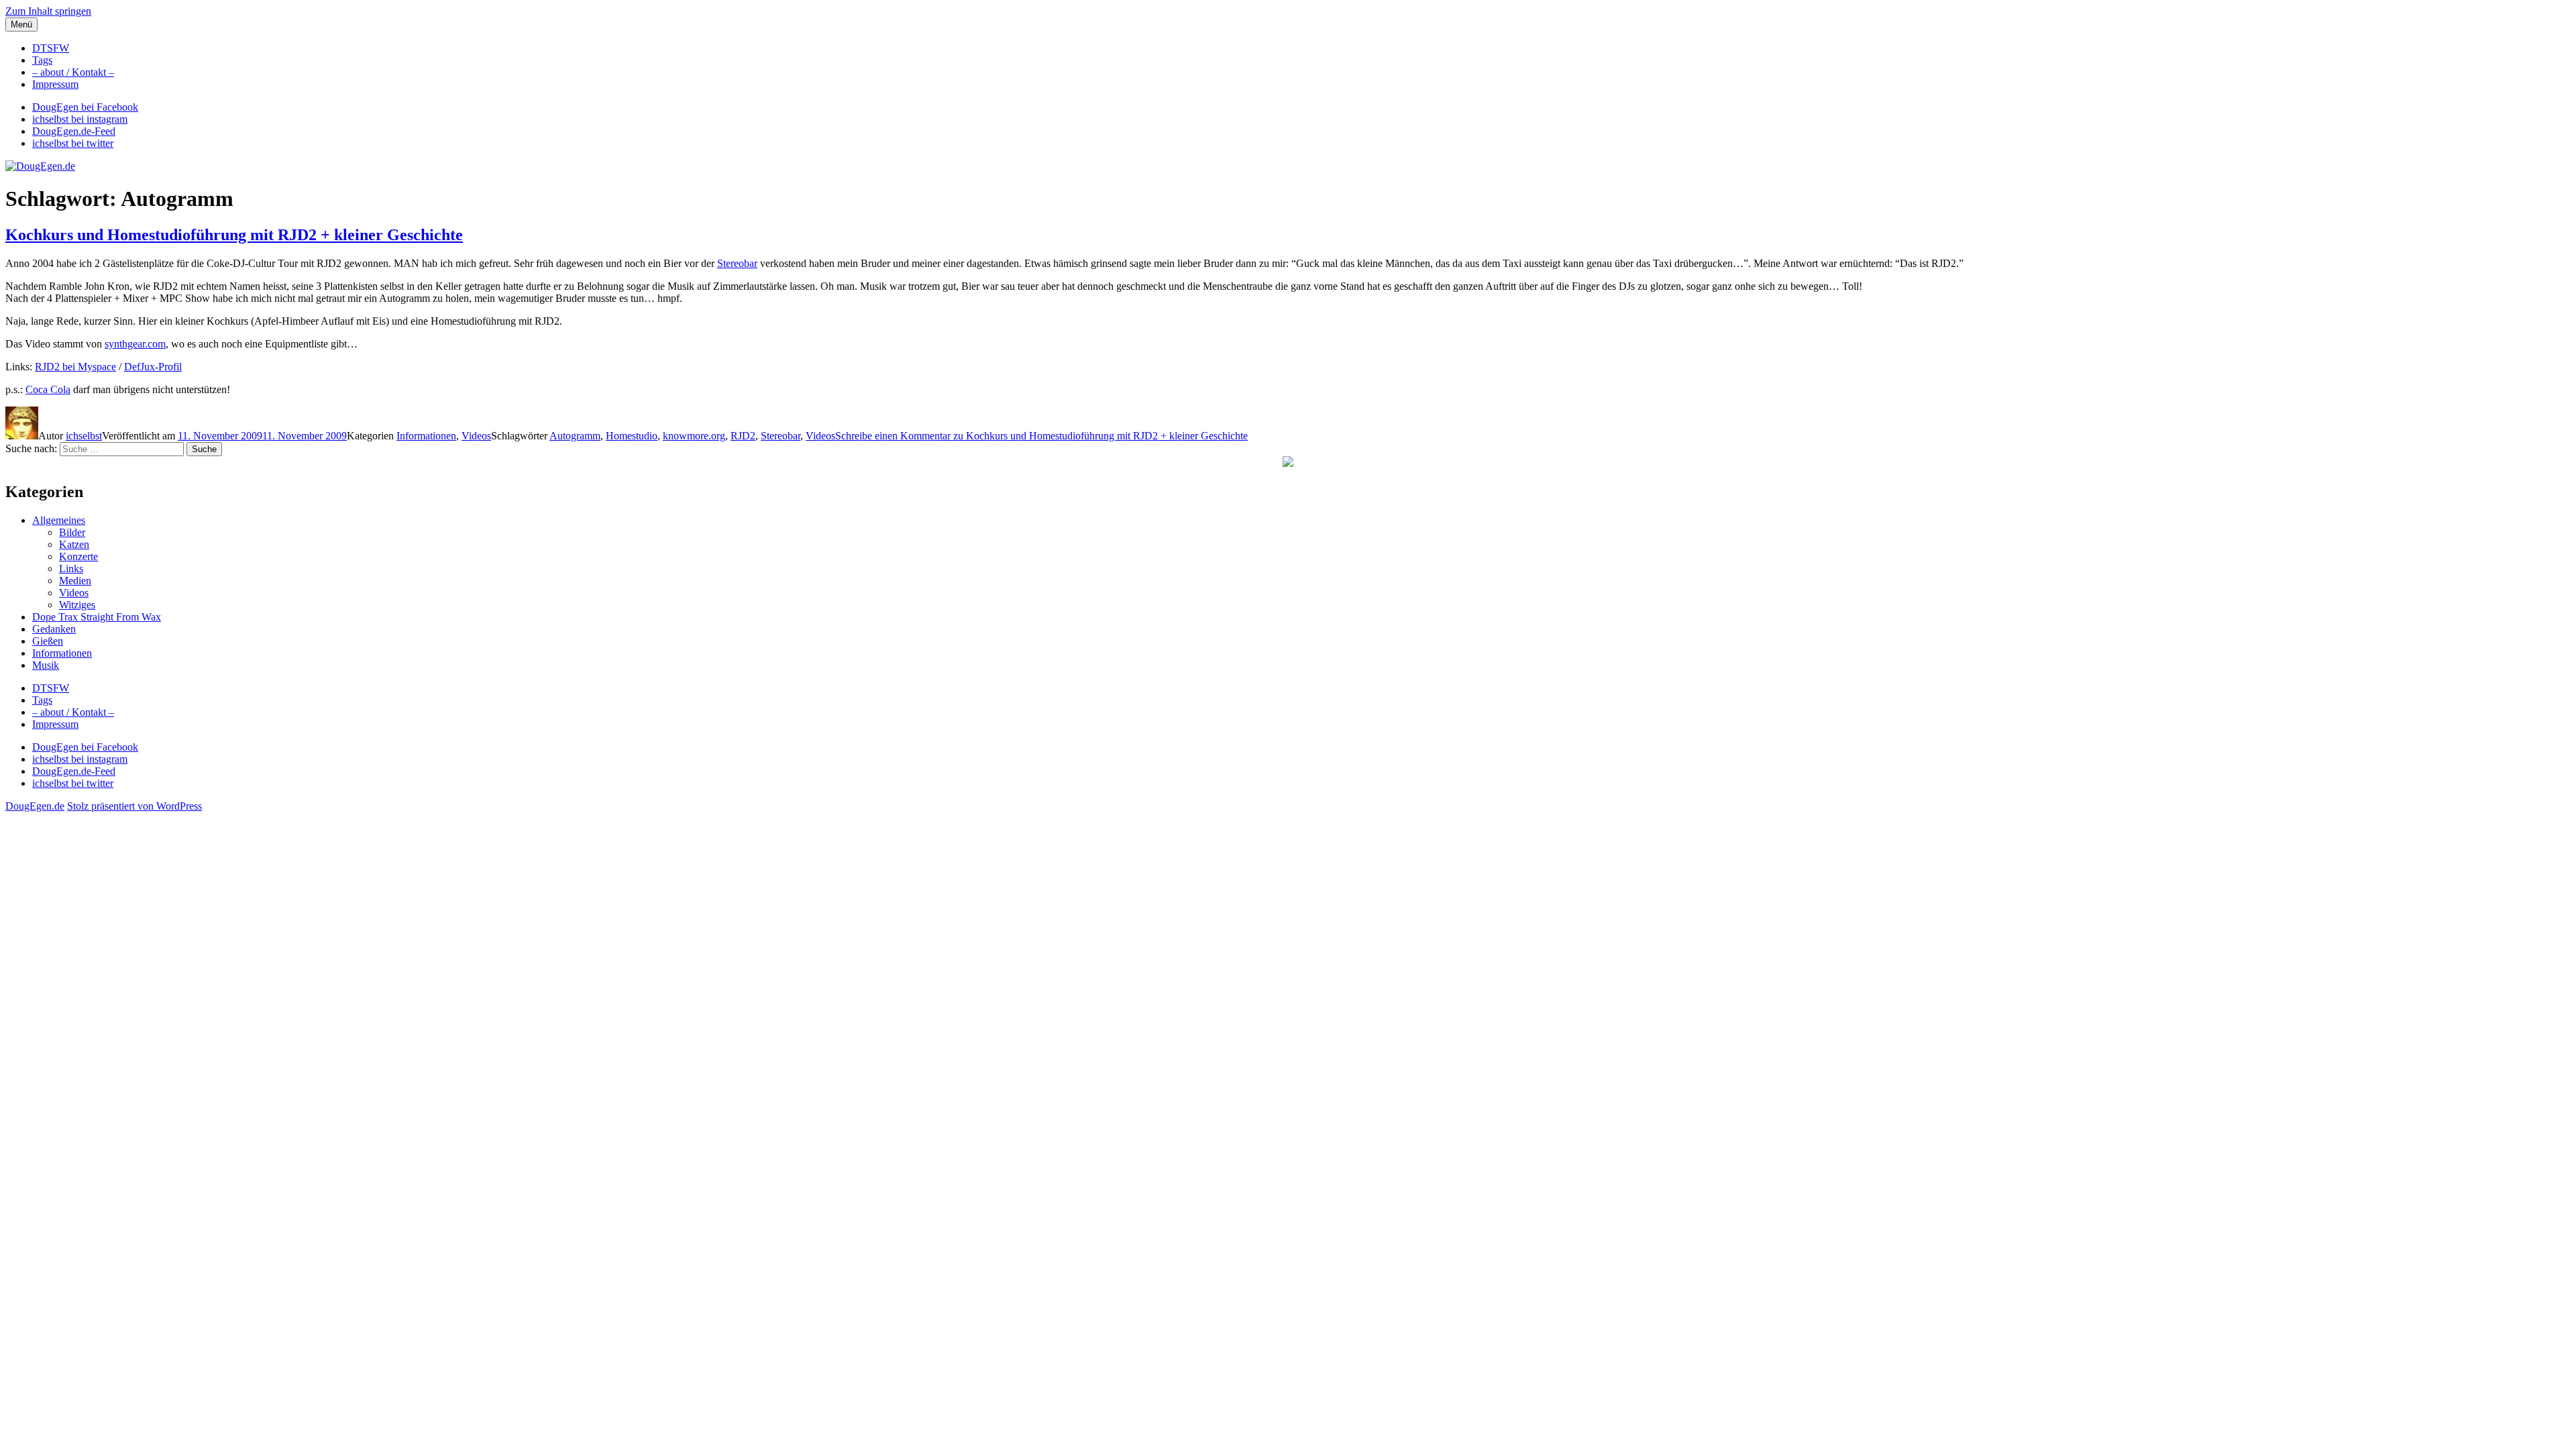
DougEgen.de (35, 806)
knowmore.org (694, 436)
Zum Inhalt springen (48, 11)
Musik (46, 665)
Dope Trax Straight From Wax (97, 617)
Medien (75, 581)
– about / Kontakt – (73, 72)
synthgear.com (135, 344)
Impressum (55, 84)
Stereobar (737, 263)
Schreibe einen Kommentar (1041, 436)
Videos (476, 436)
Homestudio (632, 436)
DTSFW (51, 48)
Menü (21, 24)
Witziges (77, 605)
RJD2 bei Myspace (75, 367)
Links (71, 569)
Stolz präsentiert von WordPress (135, 806)
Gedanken (54, 629)
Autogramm (575, 436)
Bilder (72, 532)
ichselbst (84, 436)
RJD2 (743, 436)
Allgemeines (59, 520)
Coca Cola (48, 389)
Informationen (426, 436)
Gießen (48, 641)
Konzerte (78, 556)
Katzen (74, 544)
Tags (42, 60)
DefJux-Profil (153, 367)
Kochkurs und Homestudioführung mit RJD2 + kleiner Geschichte (234, 235)
